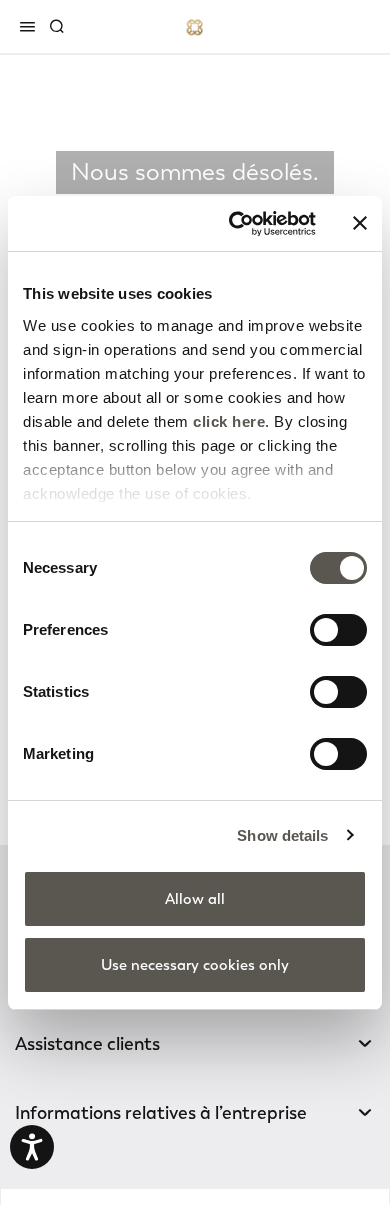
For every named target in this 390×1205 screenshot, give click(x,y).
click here (229, 421)
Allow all (195, 899)
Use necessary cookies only (195, 965)
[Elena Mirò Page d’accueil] (195, 26)
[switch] (338, 630)
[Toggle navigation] (31, 26)
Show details (282, 835)
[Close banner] (360, 223)
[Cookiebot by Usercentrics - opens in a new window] (236, 224)
